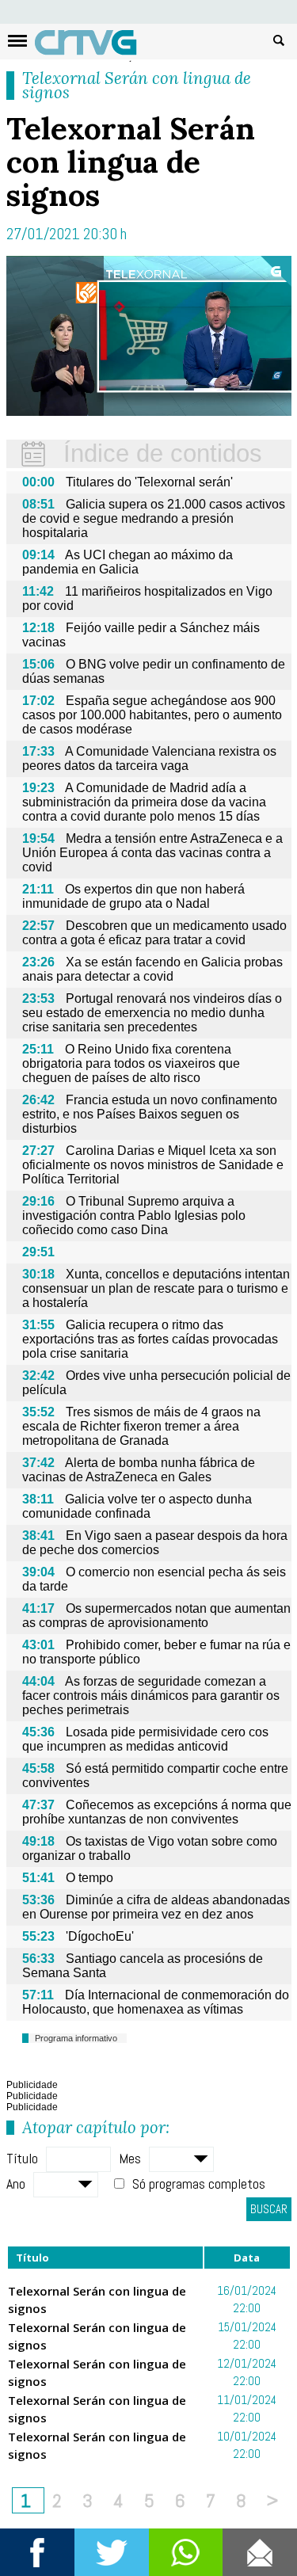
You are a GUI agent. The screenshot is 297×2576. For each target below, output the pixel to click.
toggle (17, 41)
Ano (16, 2184)
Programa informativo (76, 2038)
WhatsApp (186, 2552)
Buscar (279, 40)
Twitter (112, 2552)
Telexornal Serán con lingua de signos (137, 85)
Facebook (37, 2552)
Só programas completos (199, 2184)
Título (22, 2158)
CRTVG (94, 46)
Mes (130, 2158)
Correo (260, 2552)
